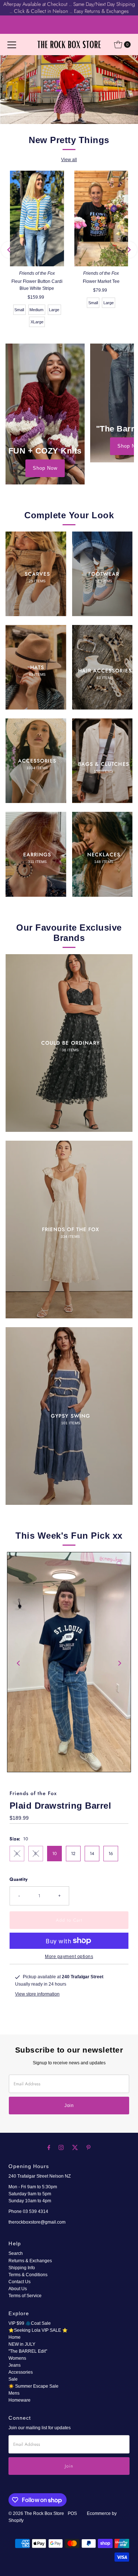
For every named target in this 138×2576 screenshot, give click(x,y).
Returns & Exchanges (30, 2261)
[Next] (129, 250)
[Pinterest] (89, 2147)
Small (19, 310)
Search (16, 2253)
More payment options (69, 1957)
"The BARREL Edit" (28, 2351)
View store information (37, 1994)
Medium (36, 310)
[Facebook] (49, 2147)
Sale (13, 2379)
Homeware (20, 2400)
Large (54, 310)
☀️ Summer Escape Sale (33, 2386)
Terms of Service (25, 2296)
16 (111, 1853)
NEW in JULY (22, 2344)
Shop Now (45, 468)
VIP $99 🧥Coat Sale (30, 2323)
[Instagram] (61, 2147)
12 (73, 1853)
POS (72, 2513)
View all (69, 160)
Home (15, 2337)
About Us (18, 2289)
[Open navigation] (12, 45)
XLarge (37, 322)
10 (54, 1853)
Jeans (15, 2365)
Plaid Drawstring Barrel (61, 1806)
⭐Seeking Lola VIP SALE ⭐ (38, 2330)
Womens (17, 2358)
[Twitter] (75, 2147)
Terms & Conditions (28, 2275)
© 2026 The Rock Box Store (37, 2513)
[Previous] (9, 250)
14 (92, 1853)
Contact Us (20, 2282)
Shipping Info (22, 2268)
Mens (14, 2393)
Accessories (21, 2372)
